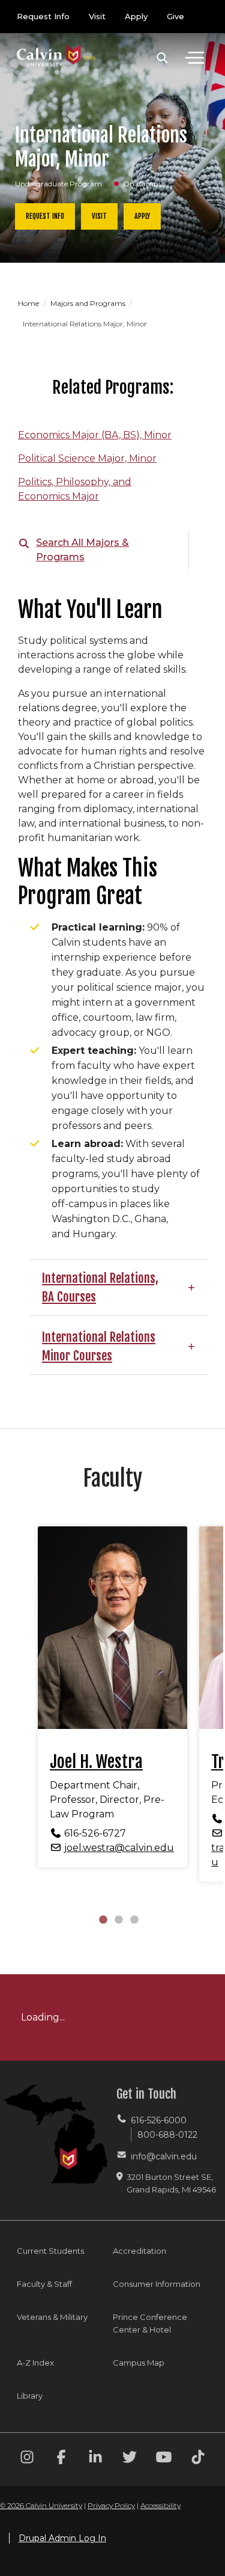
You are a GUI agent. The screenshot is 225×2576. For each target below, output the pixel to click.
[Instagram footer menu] (27, 2459)
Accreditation (139, 2251)
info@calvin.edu (164, 2156)
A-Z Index (35, 2363)
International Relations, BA (100, 1287)
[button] (162, 58)
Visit (97, 16)
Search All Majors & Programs (82, 550)
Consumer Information (157, 2284)
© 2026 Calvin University (41, 2505)
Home (29, 303)
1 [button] (103, 1919)
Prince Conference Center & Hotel (150, 2323)
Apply (136, 16)
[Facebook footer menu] (61, 2459)
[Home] (56, 44)
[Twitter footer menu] (130, 2459)
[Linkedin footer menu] (95, 2459)
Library (30, 2396)
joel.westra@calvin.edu (119, 1848)
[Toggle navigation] (194, 58)
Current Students (50, 2251)
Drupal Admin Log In (62, 2538)
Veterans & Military (52, 2317)
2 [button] (119, 1919)
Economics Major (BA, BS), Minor (95, 435)
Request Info (43, 16)
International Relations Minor (99, 1346)
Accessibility (160, 2505)
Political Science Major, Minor (87, 458)
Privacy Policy (111, 2505)
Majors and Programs (89, 303)
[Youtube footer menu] (164, 2459)
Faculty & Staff (44, 2284)
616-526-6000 (159, 2120)
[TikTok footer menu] (198, 2459)
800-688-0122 (167, 2135)
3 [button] (134, 1919)
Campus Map (139, 2363)
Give (175, 16)
